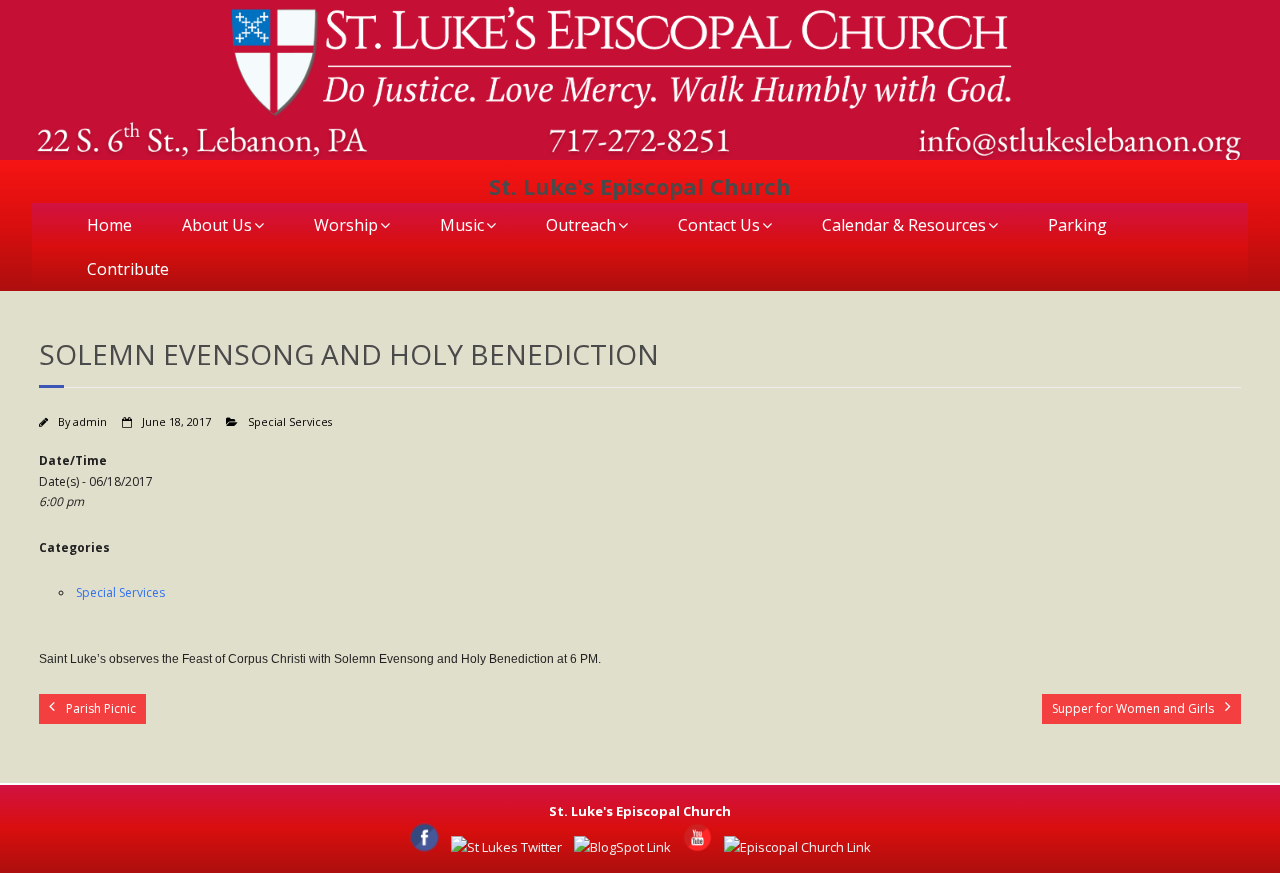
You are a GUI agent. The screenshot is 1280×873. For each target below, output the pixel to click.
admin (90, 421)
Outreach (581, 225)
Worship (346, 225)
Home (109, 225)
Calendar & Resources (904, 225)
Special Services (290, 421)
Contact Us (719, 225)
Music (462, 225)
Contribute (128, 269)
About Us (217, 225)
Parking (1077, 225)
